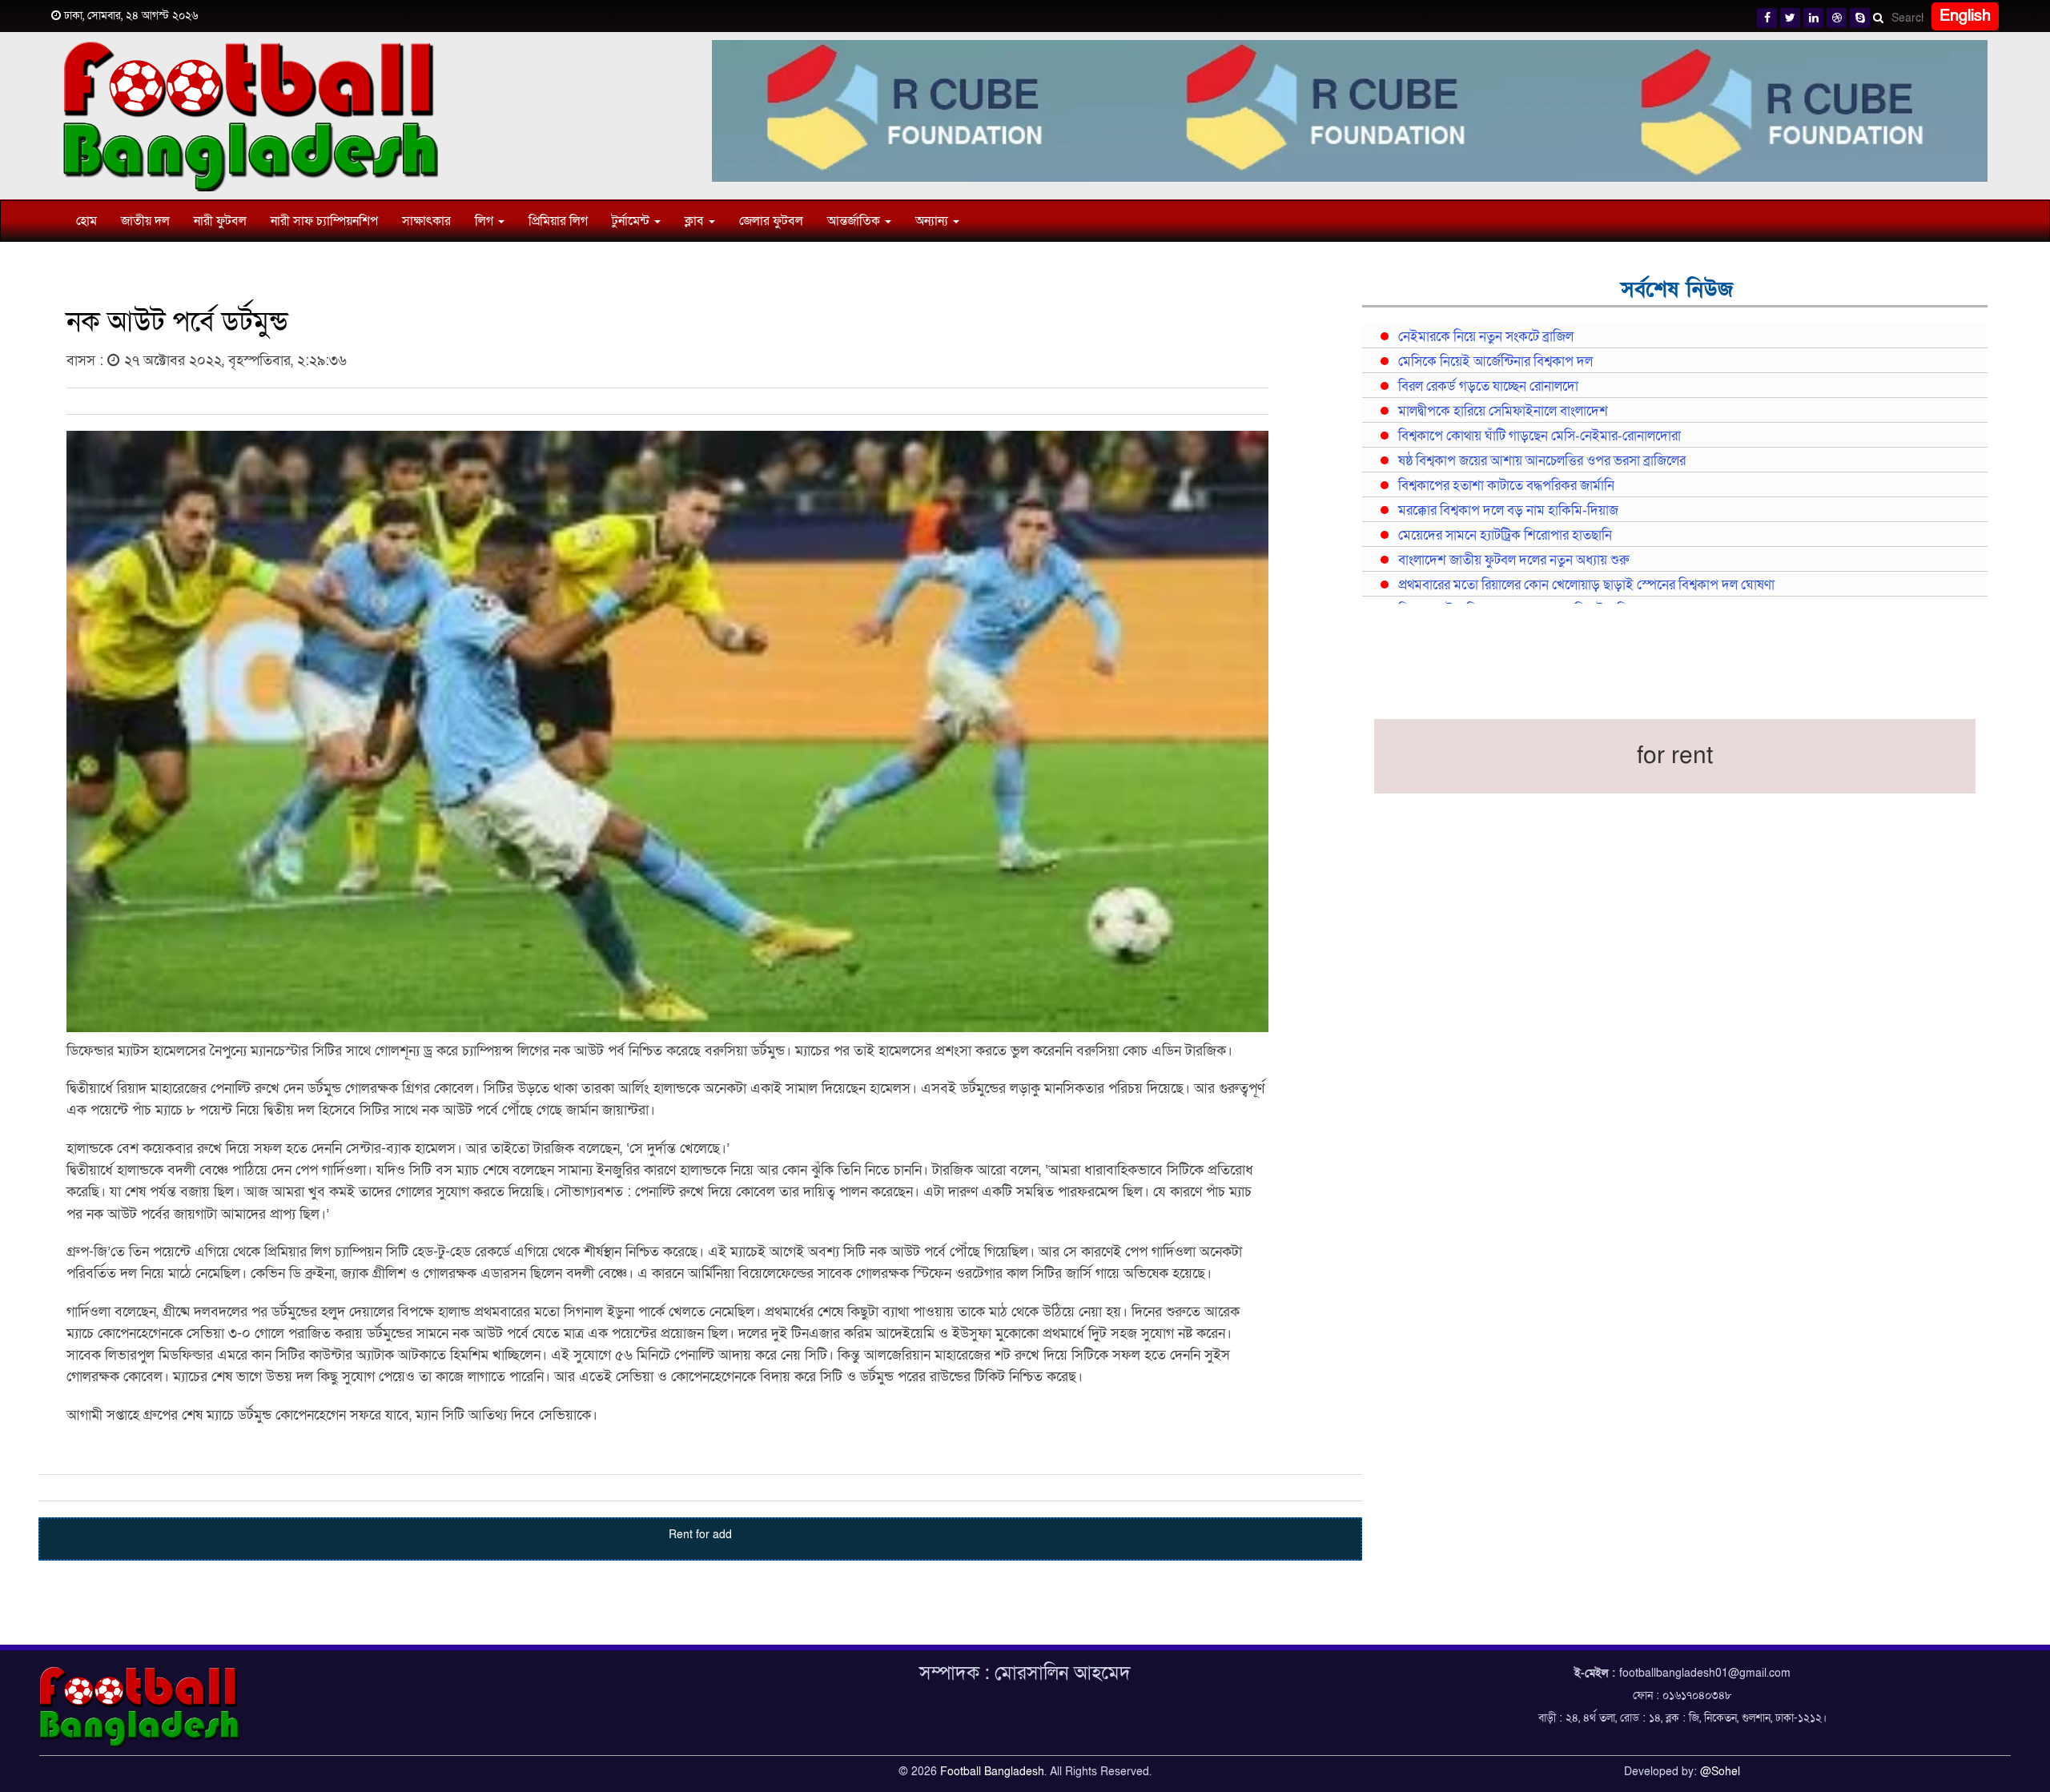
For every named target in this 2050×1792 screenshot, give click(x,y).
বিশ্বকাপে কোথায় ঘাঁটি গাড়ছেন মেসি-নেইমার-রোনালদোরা (1540, 436)
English (1965, 16)
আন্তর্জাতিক (855, 221)
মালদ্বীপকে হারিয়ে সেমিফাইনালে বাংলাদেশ (1503, 412)
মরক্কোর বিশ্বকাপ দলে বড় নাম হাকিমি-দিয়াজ (1508, 511)
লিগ (486, 221)
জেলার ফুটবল (771, 221)
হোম (86, 221)
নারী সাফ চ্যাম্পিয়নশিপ (324, 221)
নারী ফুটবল (220, 221)
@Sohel (1720, 1772)
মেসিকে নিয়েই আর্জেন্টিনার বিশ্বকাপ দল (1495, 362)
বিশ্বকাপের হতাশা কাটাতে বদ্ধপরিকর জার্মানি (1506, 486)
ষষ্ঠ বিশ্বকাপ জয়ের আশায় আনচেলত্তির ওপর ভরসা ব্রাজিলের (1542, 461)
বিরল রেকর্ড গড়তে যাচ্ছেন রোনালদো (1488, 387)
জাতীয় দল (145, 221)
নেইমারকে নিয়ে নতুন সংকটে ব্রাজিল (1486, 337)
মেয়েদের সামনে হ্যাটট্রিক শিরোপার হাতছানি (1505, 536)
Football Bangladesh (992, 1772)
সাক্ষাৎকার (426, 221)
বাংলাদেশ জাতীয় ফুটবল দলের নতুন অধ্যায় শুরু (1513, 561)
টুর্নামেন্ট (632, 221)
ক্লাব (696, 221)
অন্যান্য (933, 221)
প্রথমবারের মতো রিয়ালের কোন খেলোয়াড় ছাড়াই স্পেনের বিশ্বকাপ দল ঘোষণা (1586, 585)
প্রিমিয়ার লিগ (558, 221)
